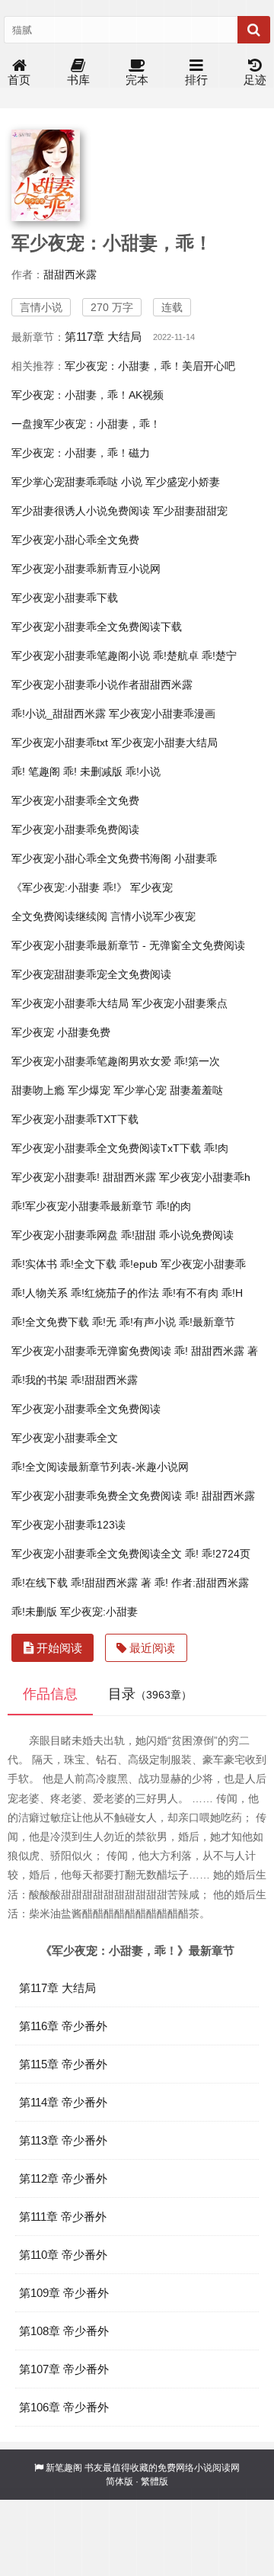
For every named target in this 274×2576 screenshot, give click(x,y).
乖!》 (115, 887)
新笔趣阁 (64, 2468)
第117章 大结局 (103, 337)
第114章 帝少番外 (63, 2102)
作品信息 (50, 1694)
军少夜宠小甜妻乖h (205, 1177)
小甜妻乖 (196, 858)
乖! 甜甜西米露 (220, 1496)
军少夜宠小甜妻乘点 (180, 1003)
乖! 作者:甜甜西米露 (202, 1583)
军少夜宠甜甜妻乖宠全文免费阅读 (91, 974)
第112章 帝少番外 (63, 2178)
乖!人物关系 (40, 1293)
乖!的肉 (174, 1206)
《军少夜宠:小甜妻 (56, 887)
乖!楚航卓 (176, 656)
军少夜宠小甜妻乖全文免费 (75, 800)
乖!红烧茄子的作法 (115, 1293)
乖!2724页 (226, 1554)
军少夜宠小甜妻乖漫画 (162, 714)
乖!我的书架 (40, 1380)
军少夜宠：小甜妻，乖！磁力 (81, 453)
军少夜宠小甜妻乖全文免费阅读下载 (97, 627)
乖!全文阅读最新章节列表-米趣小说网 (100, 1467)
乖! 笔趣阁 (36, 772)
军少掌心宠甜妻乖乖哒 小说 (77, 482)
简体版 (119, 2481)
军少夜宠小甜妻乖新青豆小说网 (86, 569)
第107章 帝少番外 (64, 2369)
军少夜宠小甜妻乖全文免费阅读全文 (97, 1554)
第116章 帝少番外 (63, 2026)
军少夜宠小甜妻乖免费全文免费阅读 (97, 1496)
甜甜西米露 (70, 274)
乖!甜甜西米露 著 (111, 1583)
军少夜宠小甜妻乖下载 (65, 598)
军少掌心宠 (140, 1090)
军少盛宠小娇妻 (183, 482)
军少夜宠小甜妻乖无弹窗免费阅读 (91, 1351)
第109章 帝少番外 (64, 2293)
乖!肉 (216, 1148)
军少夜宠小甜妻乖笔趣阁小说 (81, 656)
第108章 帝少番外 (64, 2331)
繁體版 (155, 2481)
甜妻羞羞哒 (196, 1090)
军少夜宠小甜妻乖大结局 (70, 1003)
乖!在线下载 (40, 1583)
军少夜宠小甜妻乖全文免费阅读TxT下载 (106, 1148)
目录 (150, 1694)
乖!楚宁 (219, 656)
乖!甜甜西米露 (104, 1380)
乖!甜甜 (139, 1235)
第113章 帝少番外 (63, 2140)
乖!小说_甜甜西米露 (59, 714)
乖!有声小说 (148, 1322)
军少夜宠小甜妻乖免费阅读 (75, 829)
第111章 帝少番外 (63, 2217)
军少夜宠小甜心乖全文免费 (75, 540)
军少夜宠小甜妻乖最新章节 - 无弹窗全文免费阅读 (128, 945)
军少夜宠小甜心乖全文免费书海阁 (91, 858)
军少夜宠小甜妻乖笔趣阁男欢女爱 (91, 1061)
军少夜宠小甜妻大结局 (164, 743)
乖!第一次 (197, 1061)
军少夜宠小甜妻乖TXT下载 (75, 1119)
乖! (192, 1554)
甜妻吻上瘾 (38, 1090)
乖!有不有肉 (190, 1293)
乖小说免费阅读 (196, 1235)
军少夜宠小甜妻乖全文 (65, 1438)
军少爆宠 (89, 1090)
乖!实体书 (34, 1264)
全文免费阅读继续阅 (59, 916)
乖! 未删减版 (93, 772)
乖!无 (104, 1322)
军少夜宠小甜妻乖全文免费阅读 (86, 1409)
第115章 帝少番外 (63, 2064)
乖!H (232, 1293)
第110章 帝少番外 (63, 2255)
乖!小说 (143, 772)
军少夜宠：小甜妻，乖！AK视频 (88, 395)
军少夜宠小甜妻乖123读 (68, 1525)
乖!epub (139, 1264)
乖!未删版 (34, 1612)
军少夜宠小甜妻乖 (203, 1264)
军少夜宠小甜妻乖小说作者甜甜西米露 (102, 685)
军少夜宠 (151, 887)
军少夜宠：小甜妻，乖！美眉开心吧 (150, 366)
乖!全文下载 (88, 1264)
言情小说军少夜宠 (153, 916)
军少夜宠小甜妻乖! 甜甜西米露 (84, 1177)
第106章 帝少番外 (64, 2407)
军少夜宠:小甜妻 (99, 1612)
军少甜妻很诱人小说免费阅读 (81, 511)
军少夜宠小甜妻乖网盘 (65, 1235)
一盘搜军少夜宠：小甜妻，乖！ (86, 424)
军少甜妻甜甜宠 (190, 511)
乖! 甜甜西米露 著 (216, 1351)
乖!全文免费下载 (50, 1322)
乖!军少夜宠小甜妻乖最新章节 (82, 1206)
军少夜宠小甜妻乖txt (60, 743)
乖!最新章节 (207, 1322)
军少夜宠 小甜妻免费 (61, 1032)
